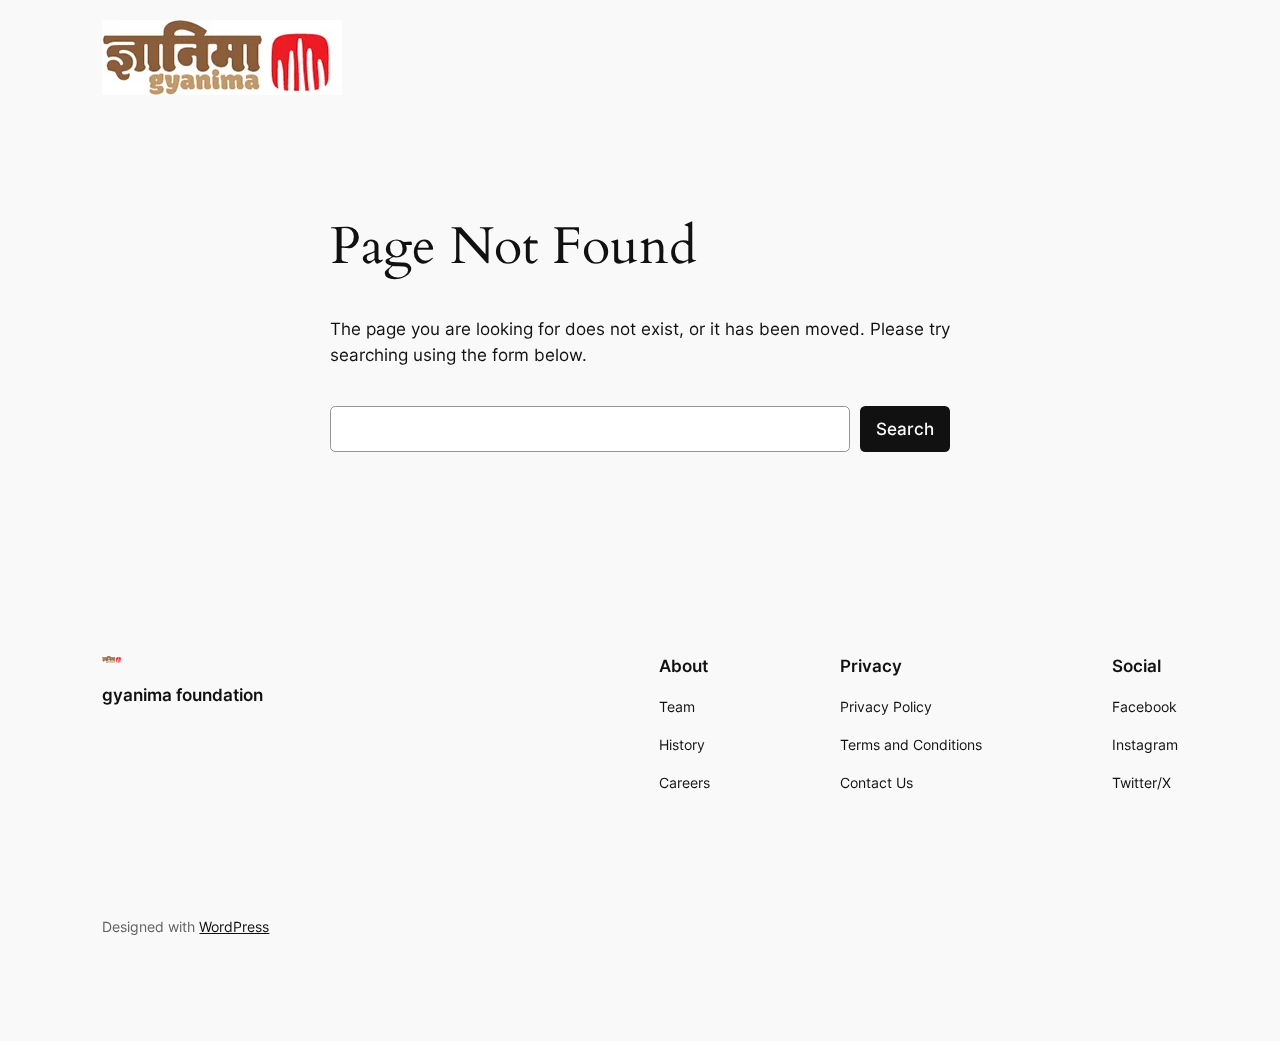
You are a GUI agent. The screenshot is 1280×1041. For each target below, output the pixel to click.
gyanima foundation (182, 695)
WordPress (234, 926)
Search (905, 429)
